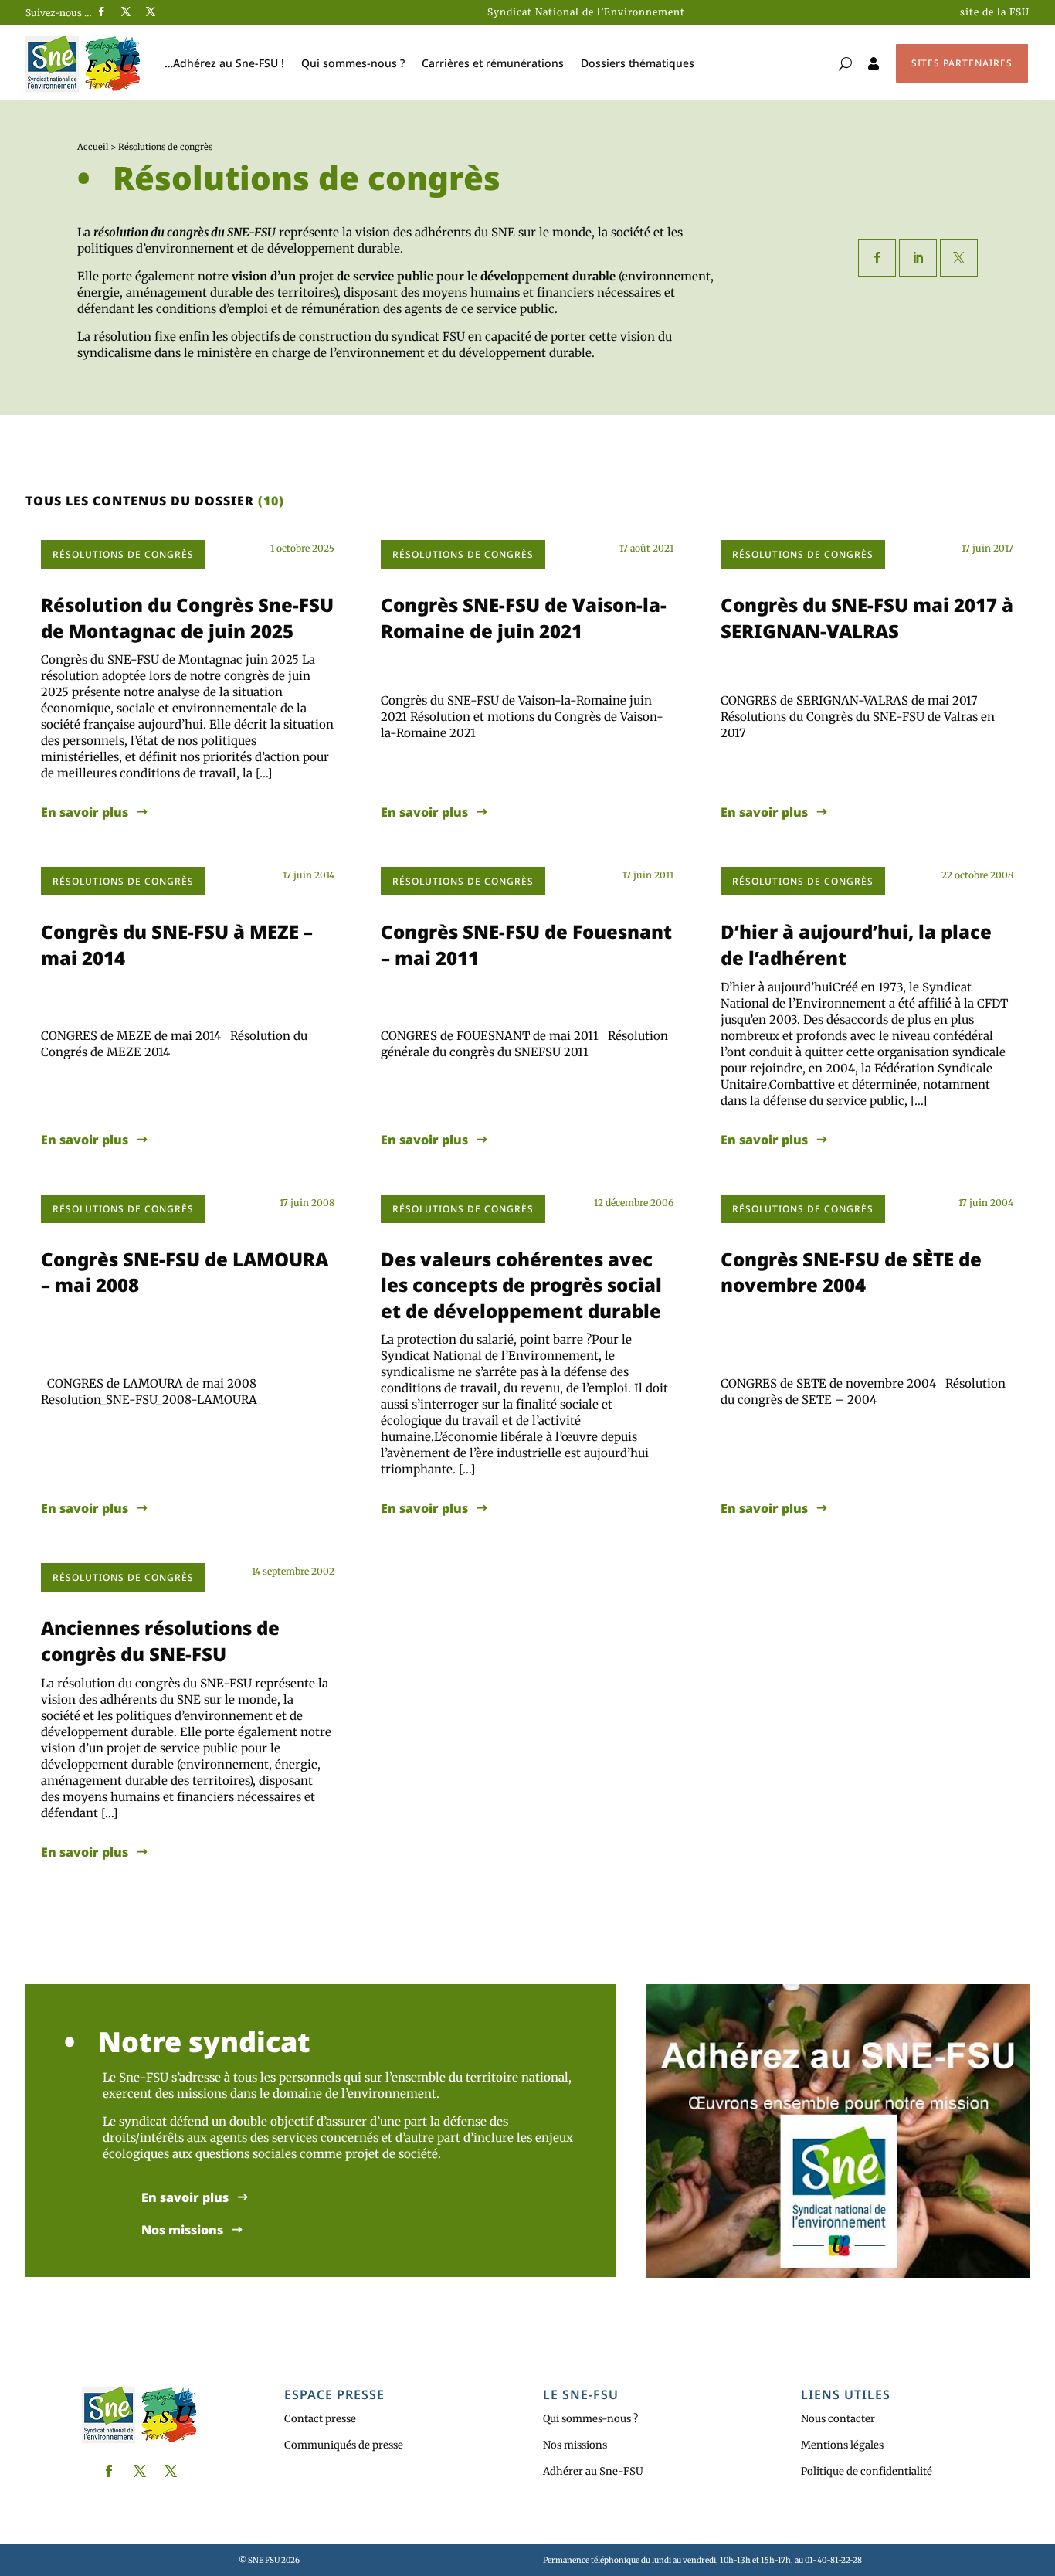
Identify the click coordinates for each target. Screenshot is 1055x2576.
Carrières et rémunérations (493, 63)
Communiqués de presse (344, 2445)
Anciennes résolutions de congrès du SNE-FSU (160, 1641)
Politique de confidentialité (867, 2471)
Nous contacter (838, 2419)
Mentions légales (842, 2445)
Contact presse (320, 2419)
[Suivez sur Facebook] (101, 12)
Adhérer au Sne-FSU (593, 2471)
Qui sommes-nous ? (353, 63)
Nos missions (182, 2230)
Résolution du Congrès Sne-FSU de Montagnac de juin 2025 (187, 618)
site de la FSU (995, 12)
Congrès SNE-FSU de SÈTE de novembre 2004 (851, 1272)
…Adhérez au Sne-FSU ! (224, 63)
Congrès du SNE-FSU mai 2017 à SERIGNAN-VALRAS (867, 618)
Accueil (93, 147)
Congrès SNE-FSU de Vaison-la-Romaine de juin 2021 (524, 618)
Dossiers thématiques (638, 63)
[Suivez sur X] (126, 12)
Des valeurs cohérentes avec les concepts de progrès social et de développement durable (521, 1285)
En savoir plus (85, 812)
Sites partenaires (962, 63)
